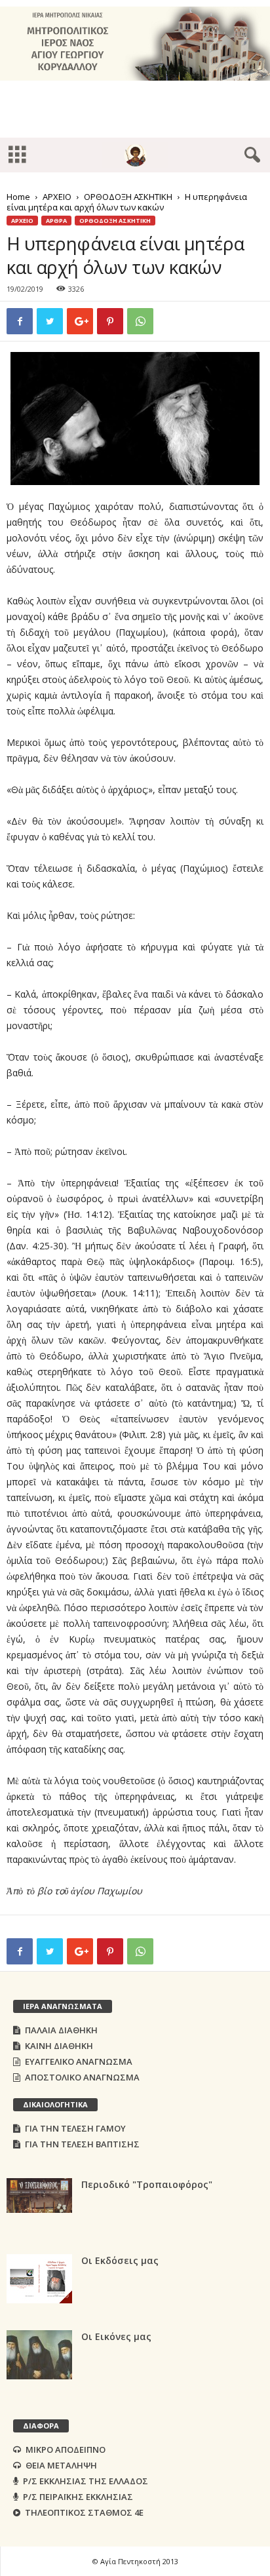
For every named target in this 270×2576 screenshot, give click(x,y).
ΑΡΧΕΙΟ (57, 197)
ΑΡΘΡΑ (56, 221)
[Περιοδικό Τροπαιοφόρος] (39, 2195)
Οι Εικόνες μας (116, 2336)
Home (18, 197)
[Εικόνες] (39, 2355)
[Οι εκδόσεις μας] (39, 2279)
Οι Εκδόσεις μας (120, 2260)
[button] (250, 155)
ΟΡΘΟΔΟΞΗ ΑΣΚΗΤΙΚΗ (128, 197)
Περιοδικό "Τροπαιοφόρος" (147, 2184)
